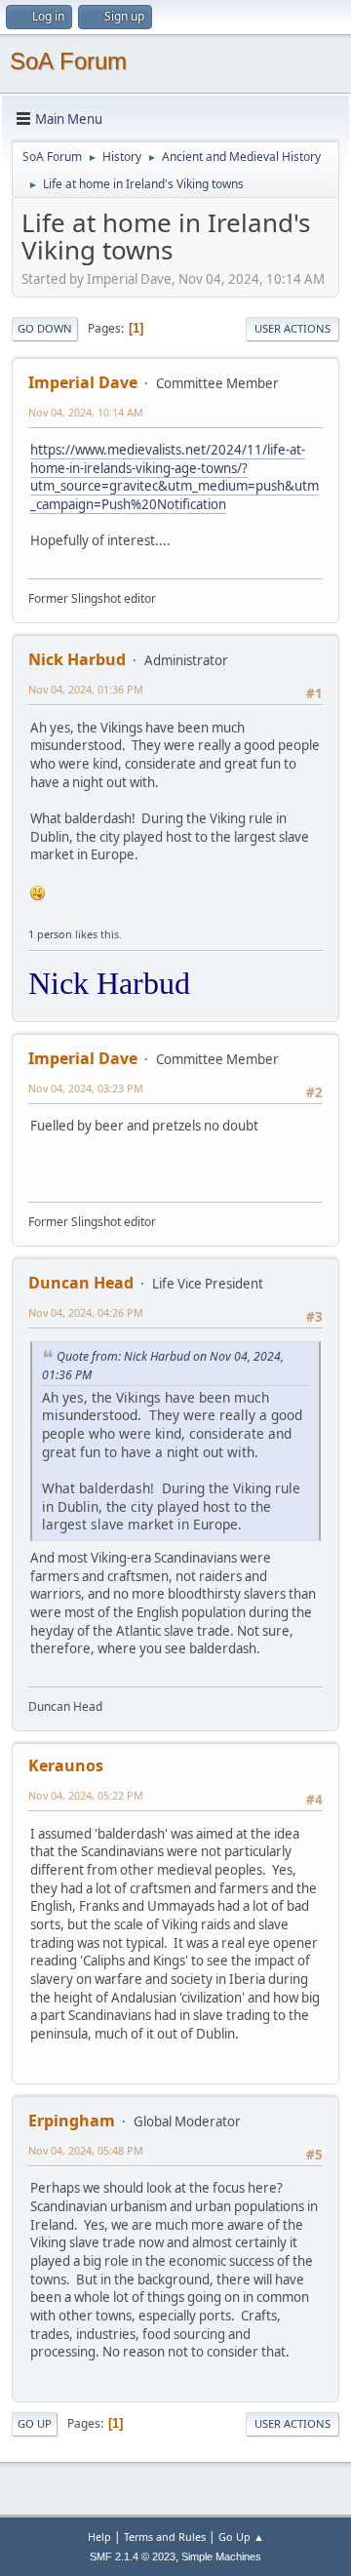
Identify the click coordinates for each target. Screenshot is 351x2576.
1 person (50, 934)
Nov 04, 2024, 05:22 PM (86, 1795)
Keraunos (66, 1765)
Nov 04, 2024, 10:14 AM (86, 412)
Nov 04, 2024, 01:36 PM (86, 689)
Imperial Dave (83, 382)
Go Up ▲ (241, 2536)
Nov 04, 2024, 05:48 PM (86, 2150)
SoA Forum (68, 61)
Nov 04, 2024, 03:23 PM (86, 1088)
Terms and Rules (165, 2536)
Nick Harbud (77, 659)
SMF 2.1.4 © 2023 (133, 2556)
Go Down (45, 328)
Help (99, 2536)
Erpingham (72, 2120)
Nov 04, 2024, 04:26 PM (86, 1312)
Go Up (35, 2423)
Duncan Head (81, 1283)
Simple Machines (221, 2556)
